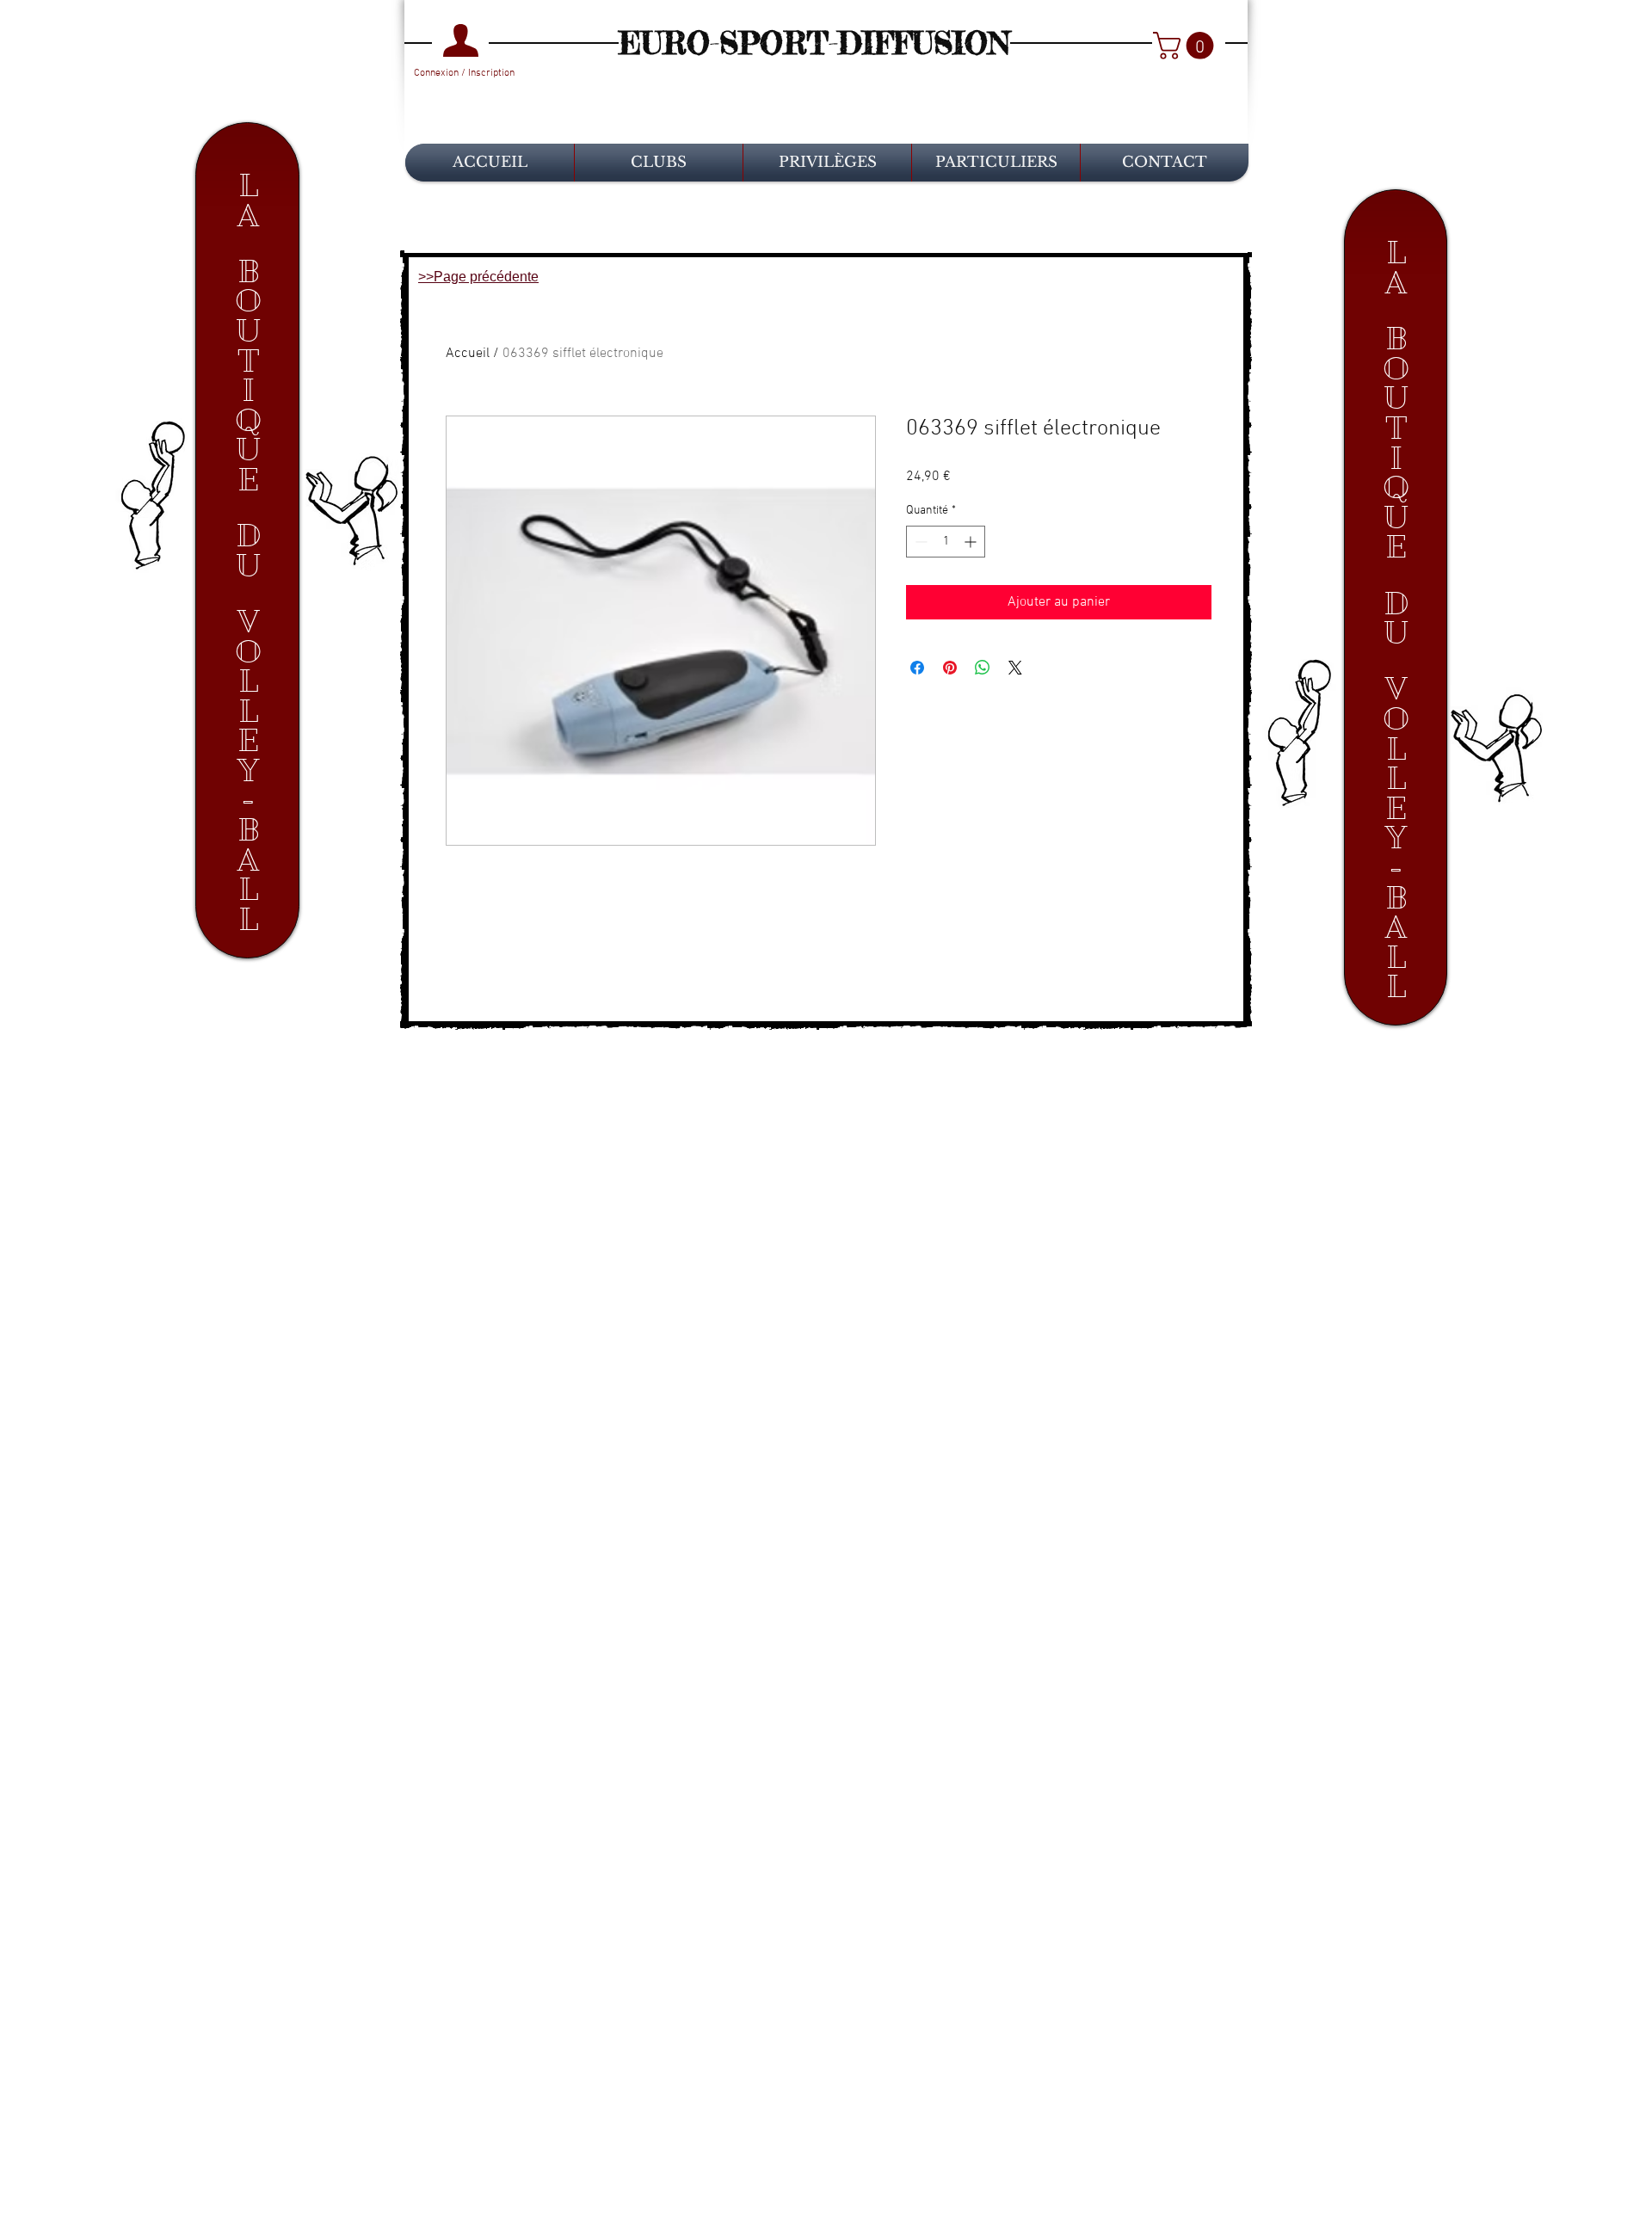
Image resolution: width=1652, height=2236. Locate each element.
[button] (1187, 46)
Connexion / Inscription (464, 73)
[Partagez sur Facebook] (917, 668)
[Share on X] (1015, 668)
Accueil (468, 354)
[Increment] (972, 542)
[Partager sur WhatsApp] (983, 668)
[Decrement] (919, 542)
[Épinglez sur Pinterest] (950, 668)
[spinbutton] (946, 542)
